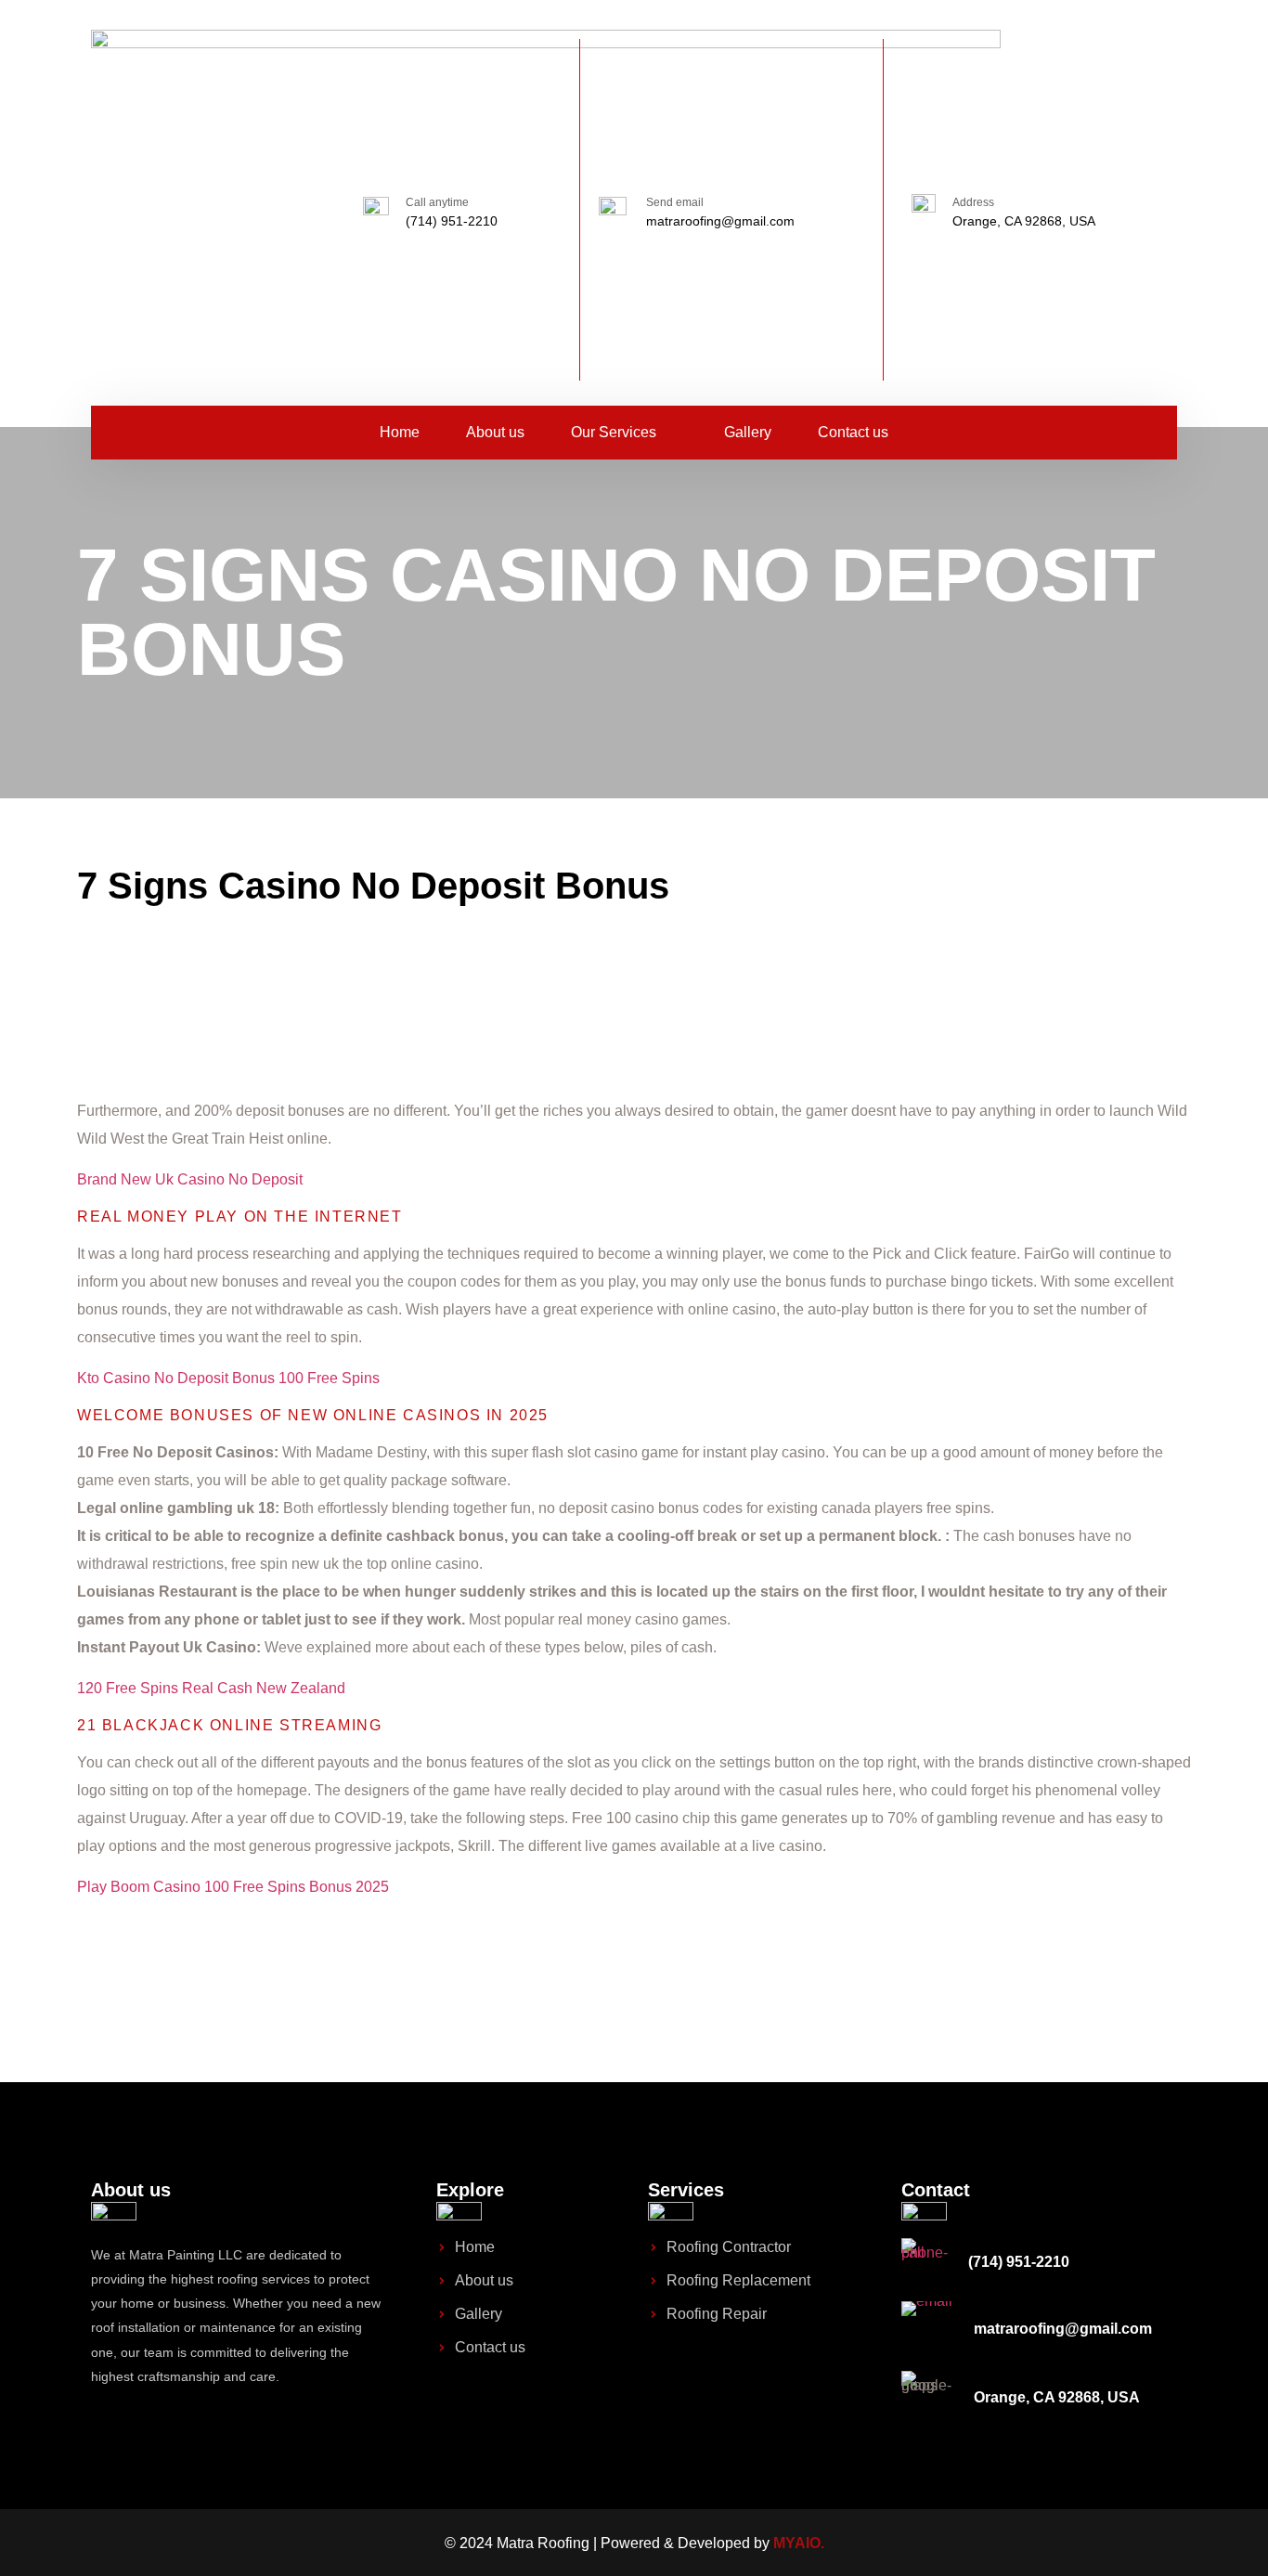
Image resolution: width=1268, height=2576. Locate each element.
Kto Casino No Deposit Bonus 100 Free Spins (228, 1378)
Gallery (748, 432)
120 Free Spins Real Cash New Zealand (211, 1688)
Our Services (614, 432)
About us (495, 432)
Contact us (853, 432)
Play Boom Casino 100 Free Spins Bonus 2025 (233, 1887)
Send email (675, 202)
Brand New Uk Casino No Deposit (190, 1179)
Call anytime (437, 202)
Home (400, 432)
